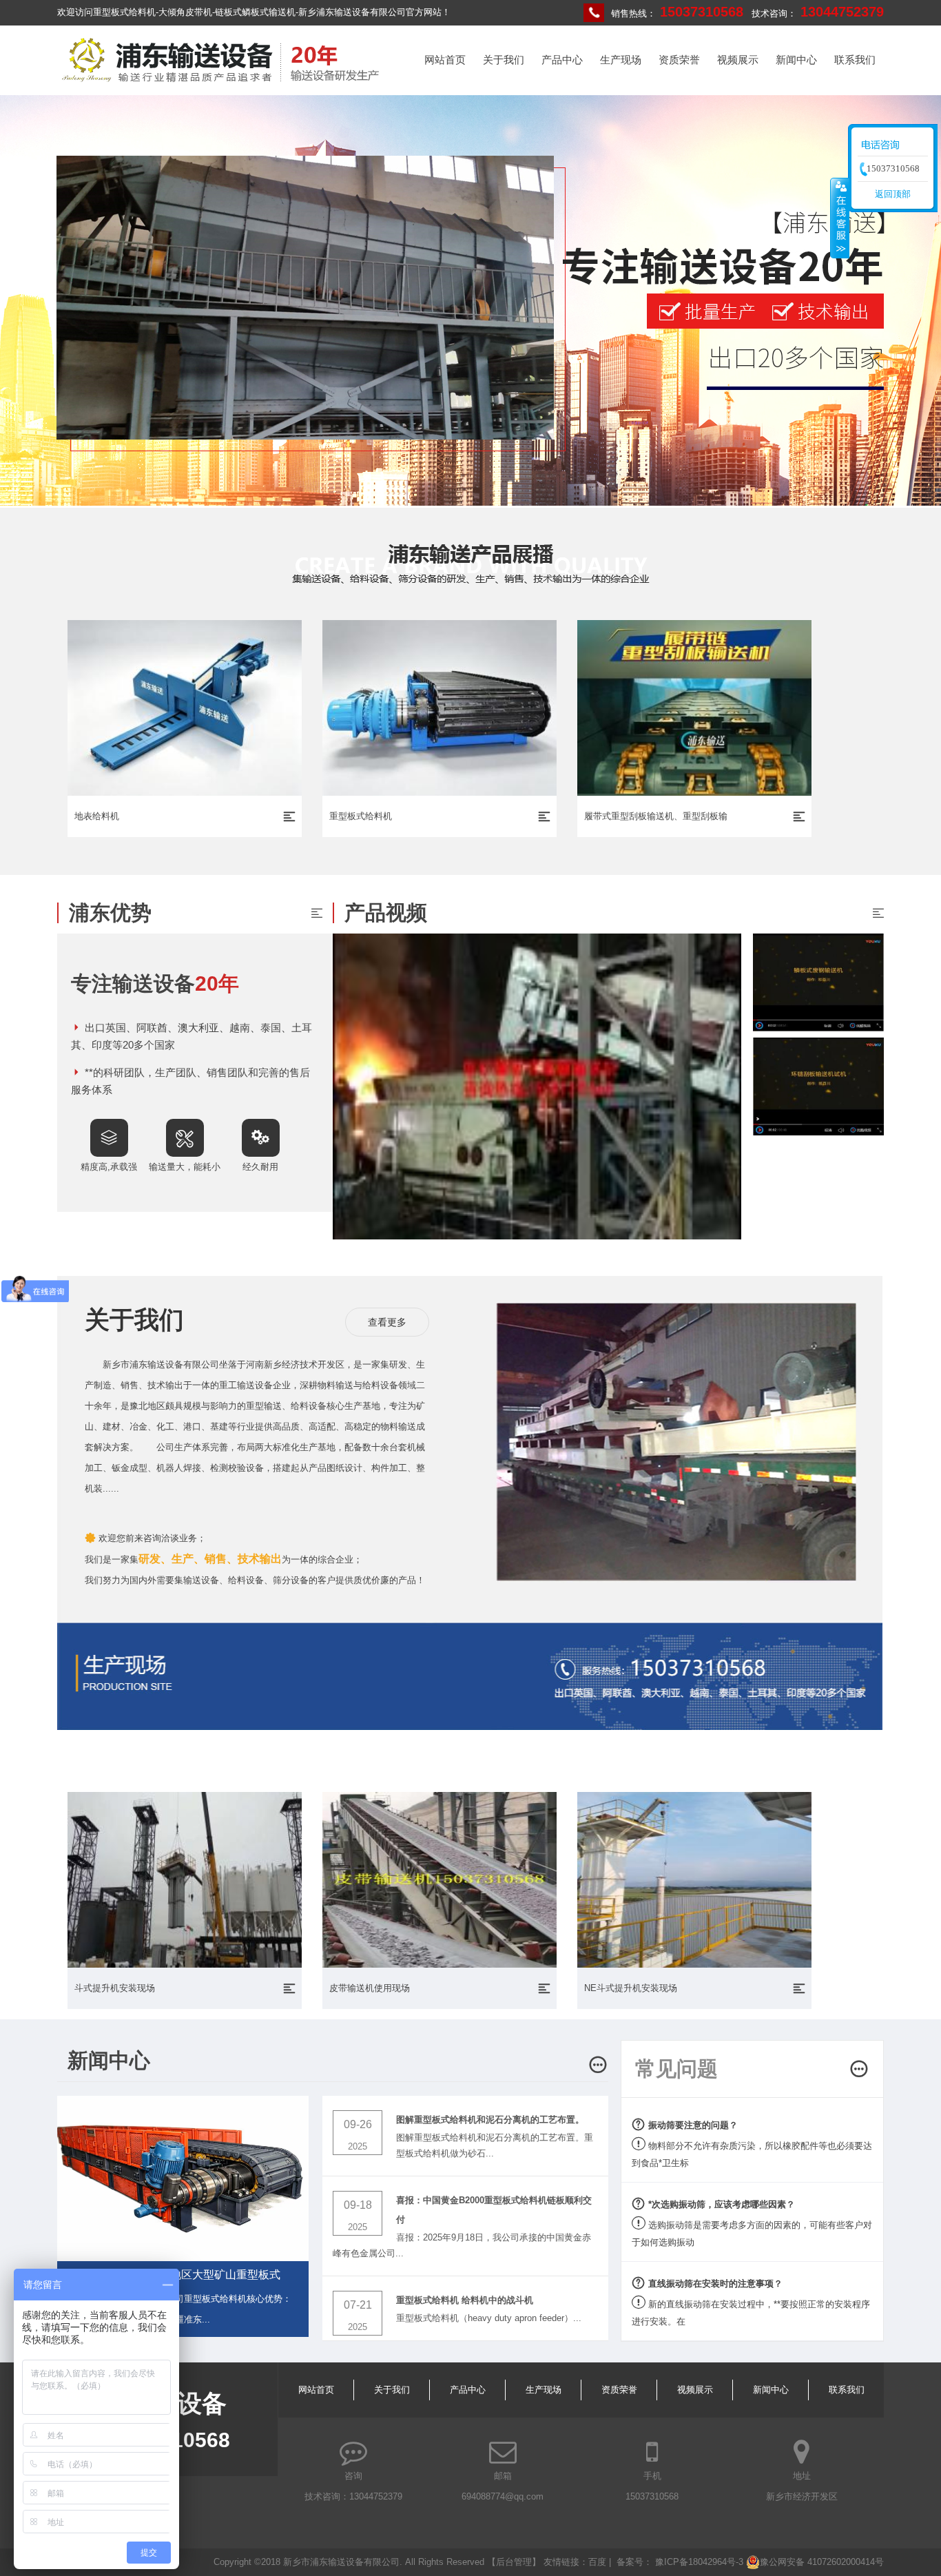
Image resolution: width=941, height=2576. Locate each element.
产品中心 (562, 60)
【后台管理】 (515, 2562)
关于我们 (504, 60)
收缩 (840, 218)
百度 (597, 2562)
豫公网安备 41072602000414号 (822, 2562)
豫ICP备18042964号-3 (699, 2562)
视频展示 (738, 60)
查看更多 (387, 1322)
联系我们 (855, 60)
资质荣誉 (679, 60)
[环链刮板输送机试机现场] (818, 1086)
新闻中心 (796, 60)
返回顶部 (893, 194)
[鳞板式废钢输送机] (818, 982)
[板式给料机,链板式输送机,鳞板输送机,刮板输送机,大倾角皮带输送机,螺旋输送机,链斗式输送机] (221, 82)
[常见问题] (859, 2071)
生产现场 (621, 60)
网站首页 (445, 60)
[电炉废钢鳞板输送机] (537, 1236)
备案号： (636, 2562)
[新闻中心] (598, 2067)
